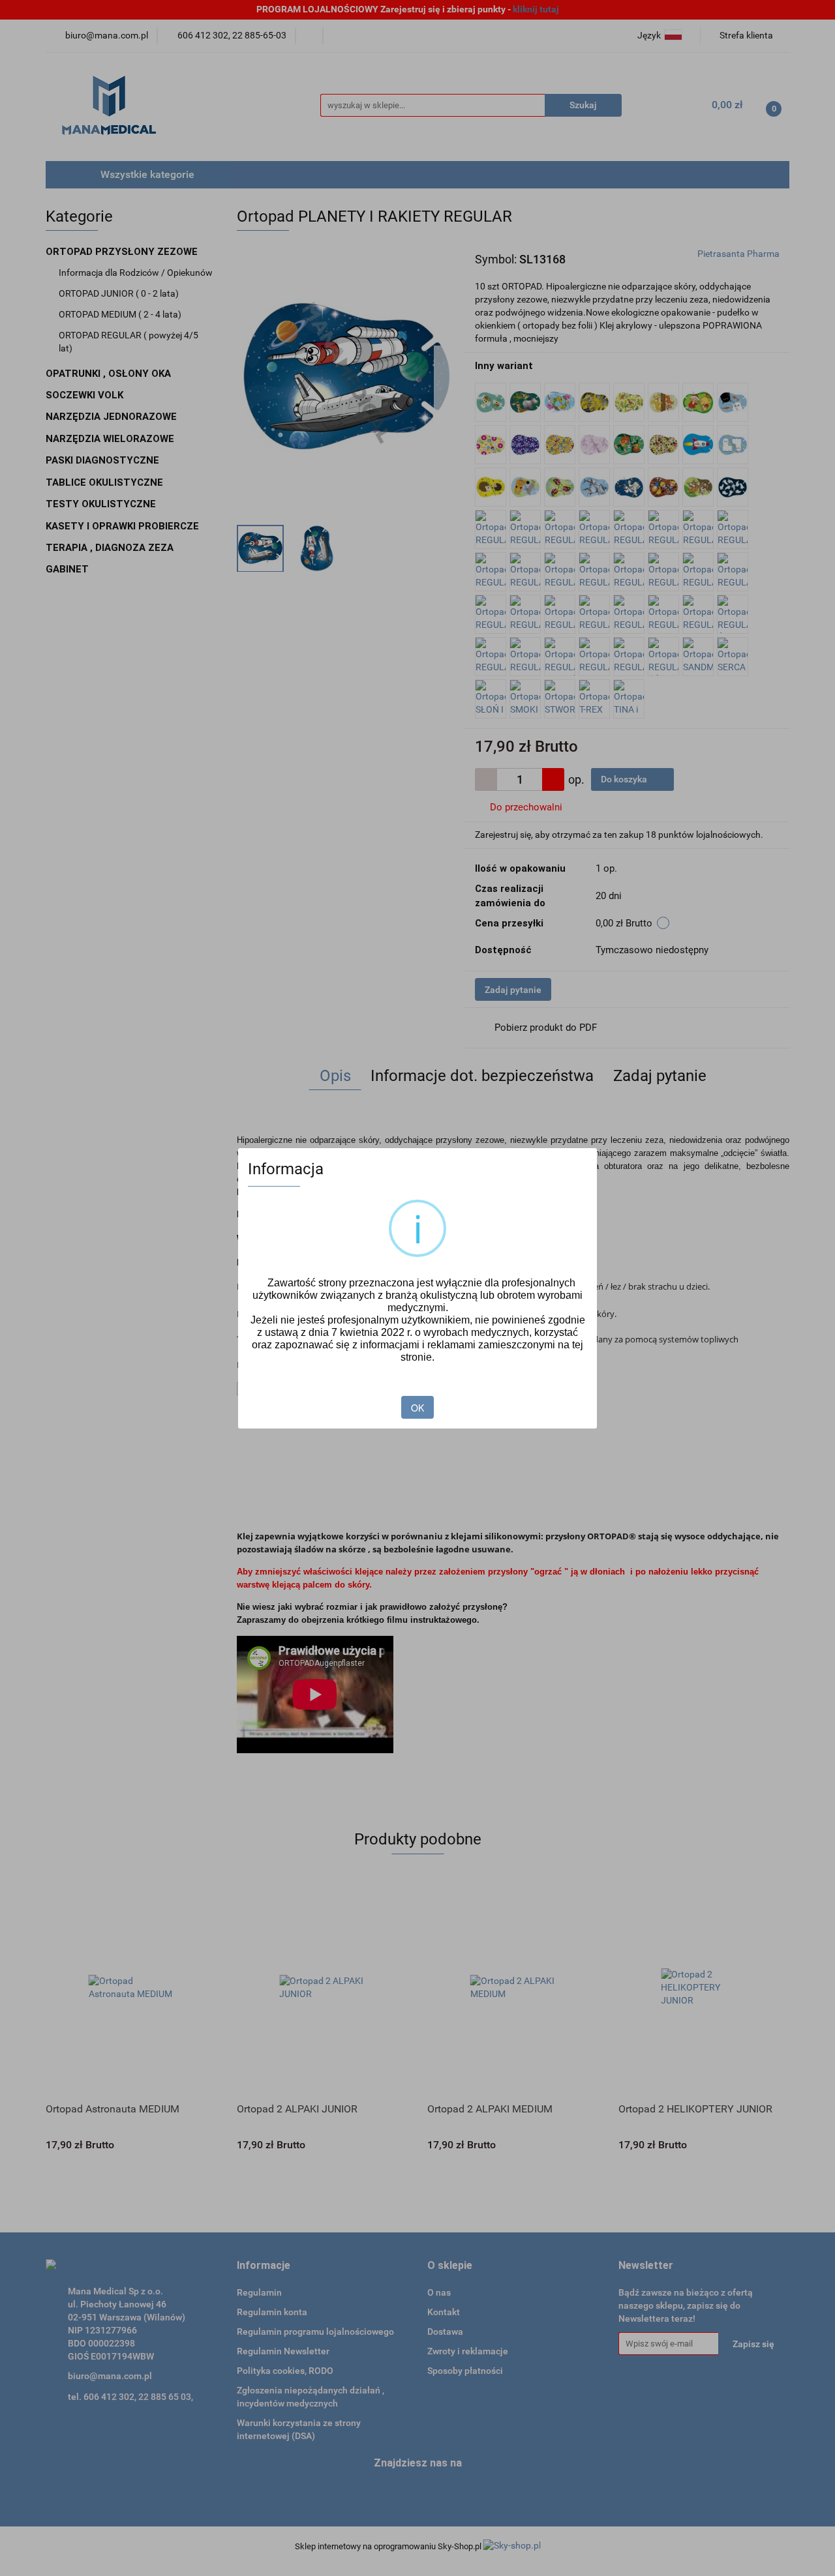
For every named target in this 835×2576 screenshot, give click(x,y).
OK (417, 1408)
